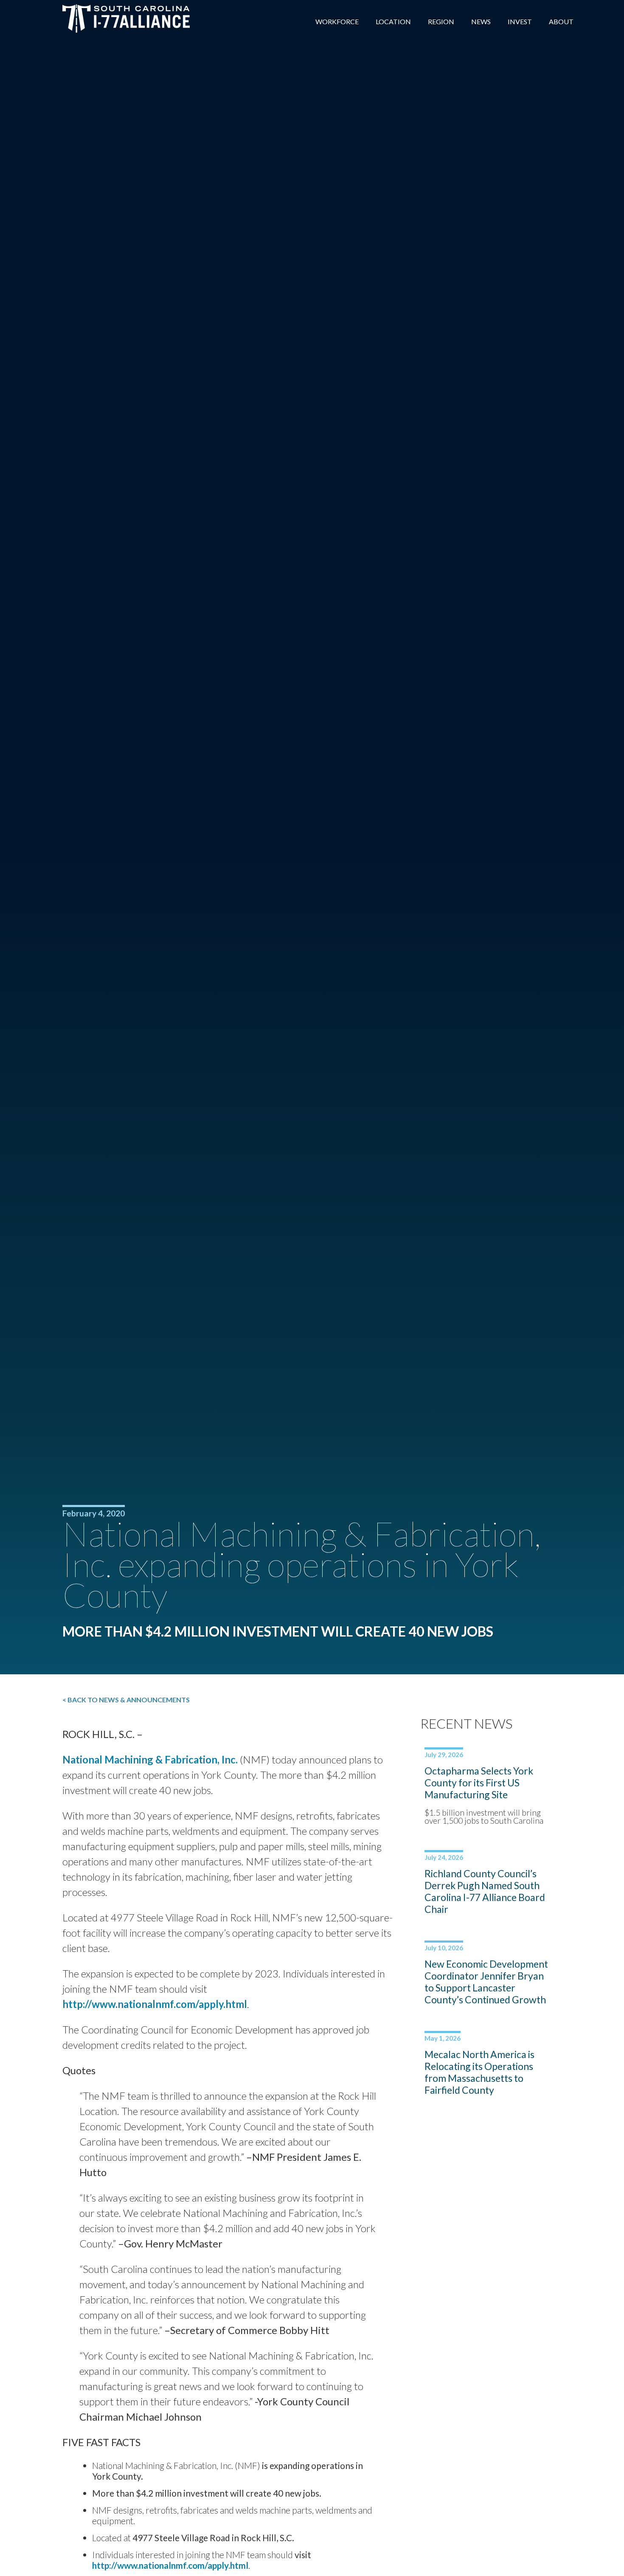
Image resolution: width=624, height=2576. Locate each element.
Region (441, 21)
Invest (520, 21)
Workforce (337, 21)
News (481, 21)
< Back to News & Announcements (126, 1700)
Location (393, 21)
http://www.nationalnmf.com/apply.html (155, 2004)
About (561, 21)
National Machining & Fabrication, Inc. (150, 1759)
